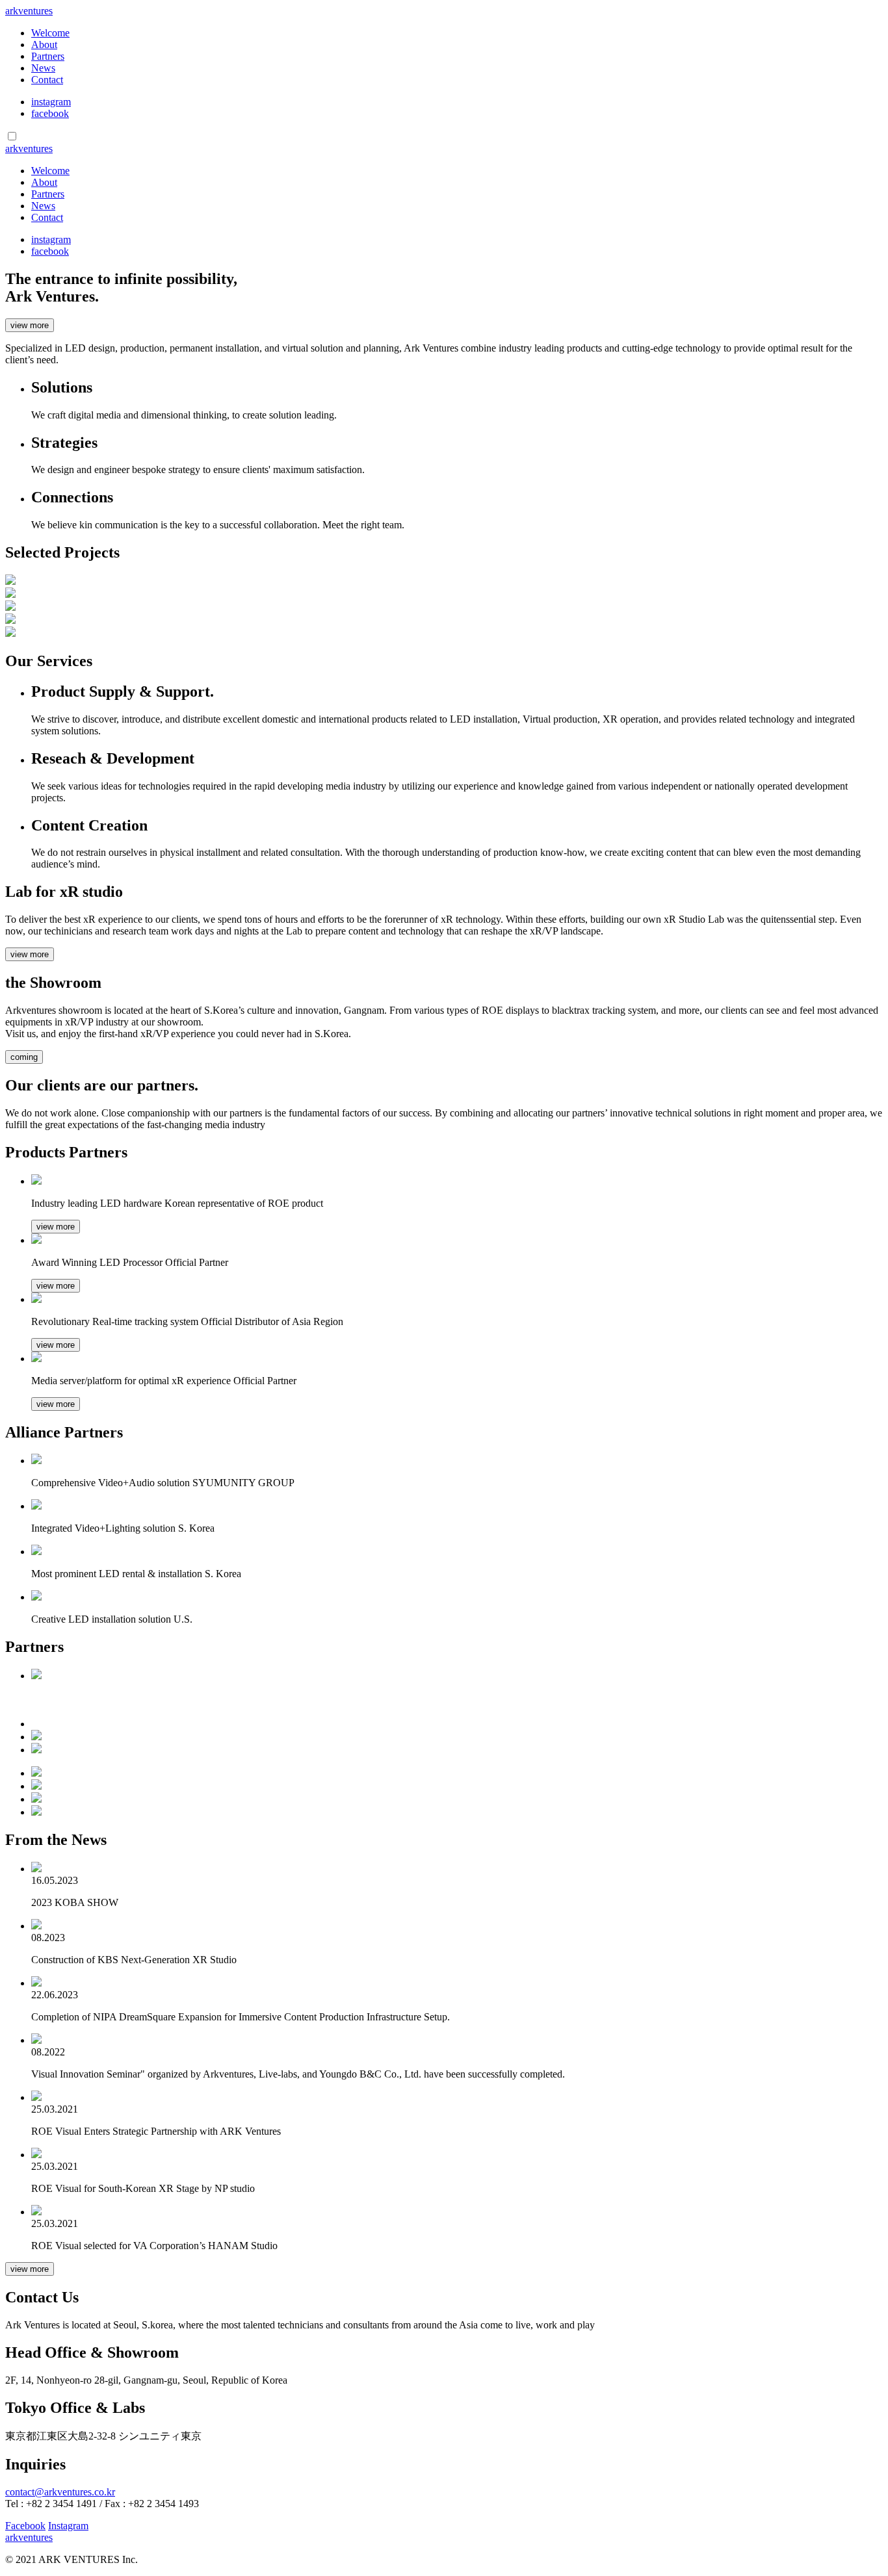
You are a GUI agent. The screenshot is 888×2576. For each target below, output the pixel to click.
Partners (48, 56)
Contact (47, 80)
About (44, 45)
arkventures (29, 11)
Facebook (25, 2526)
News (43, 68)
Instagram (68, 2526)
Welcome (50, 33)
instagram (51, 102)
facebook (50, 113)
